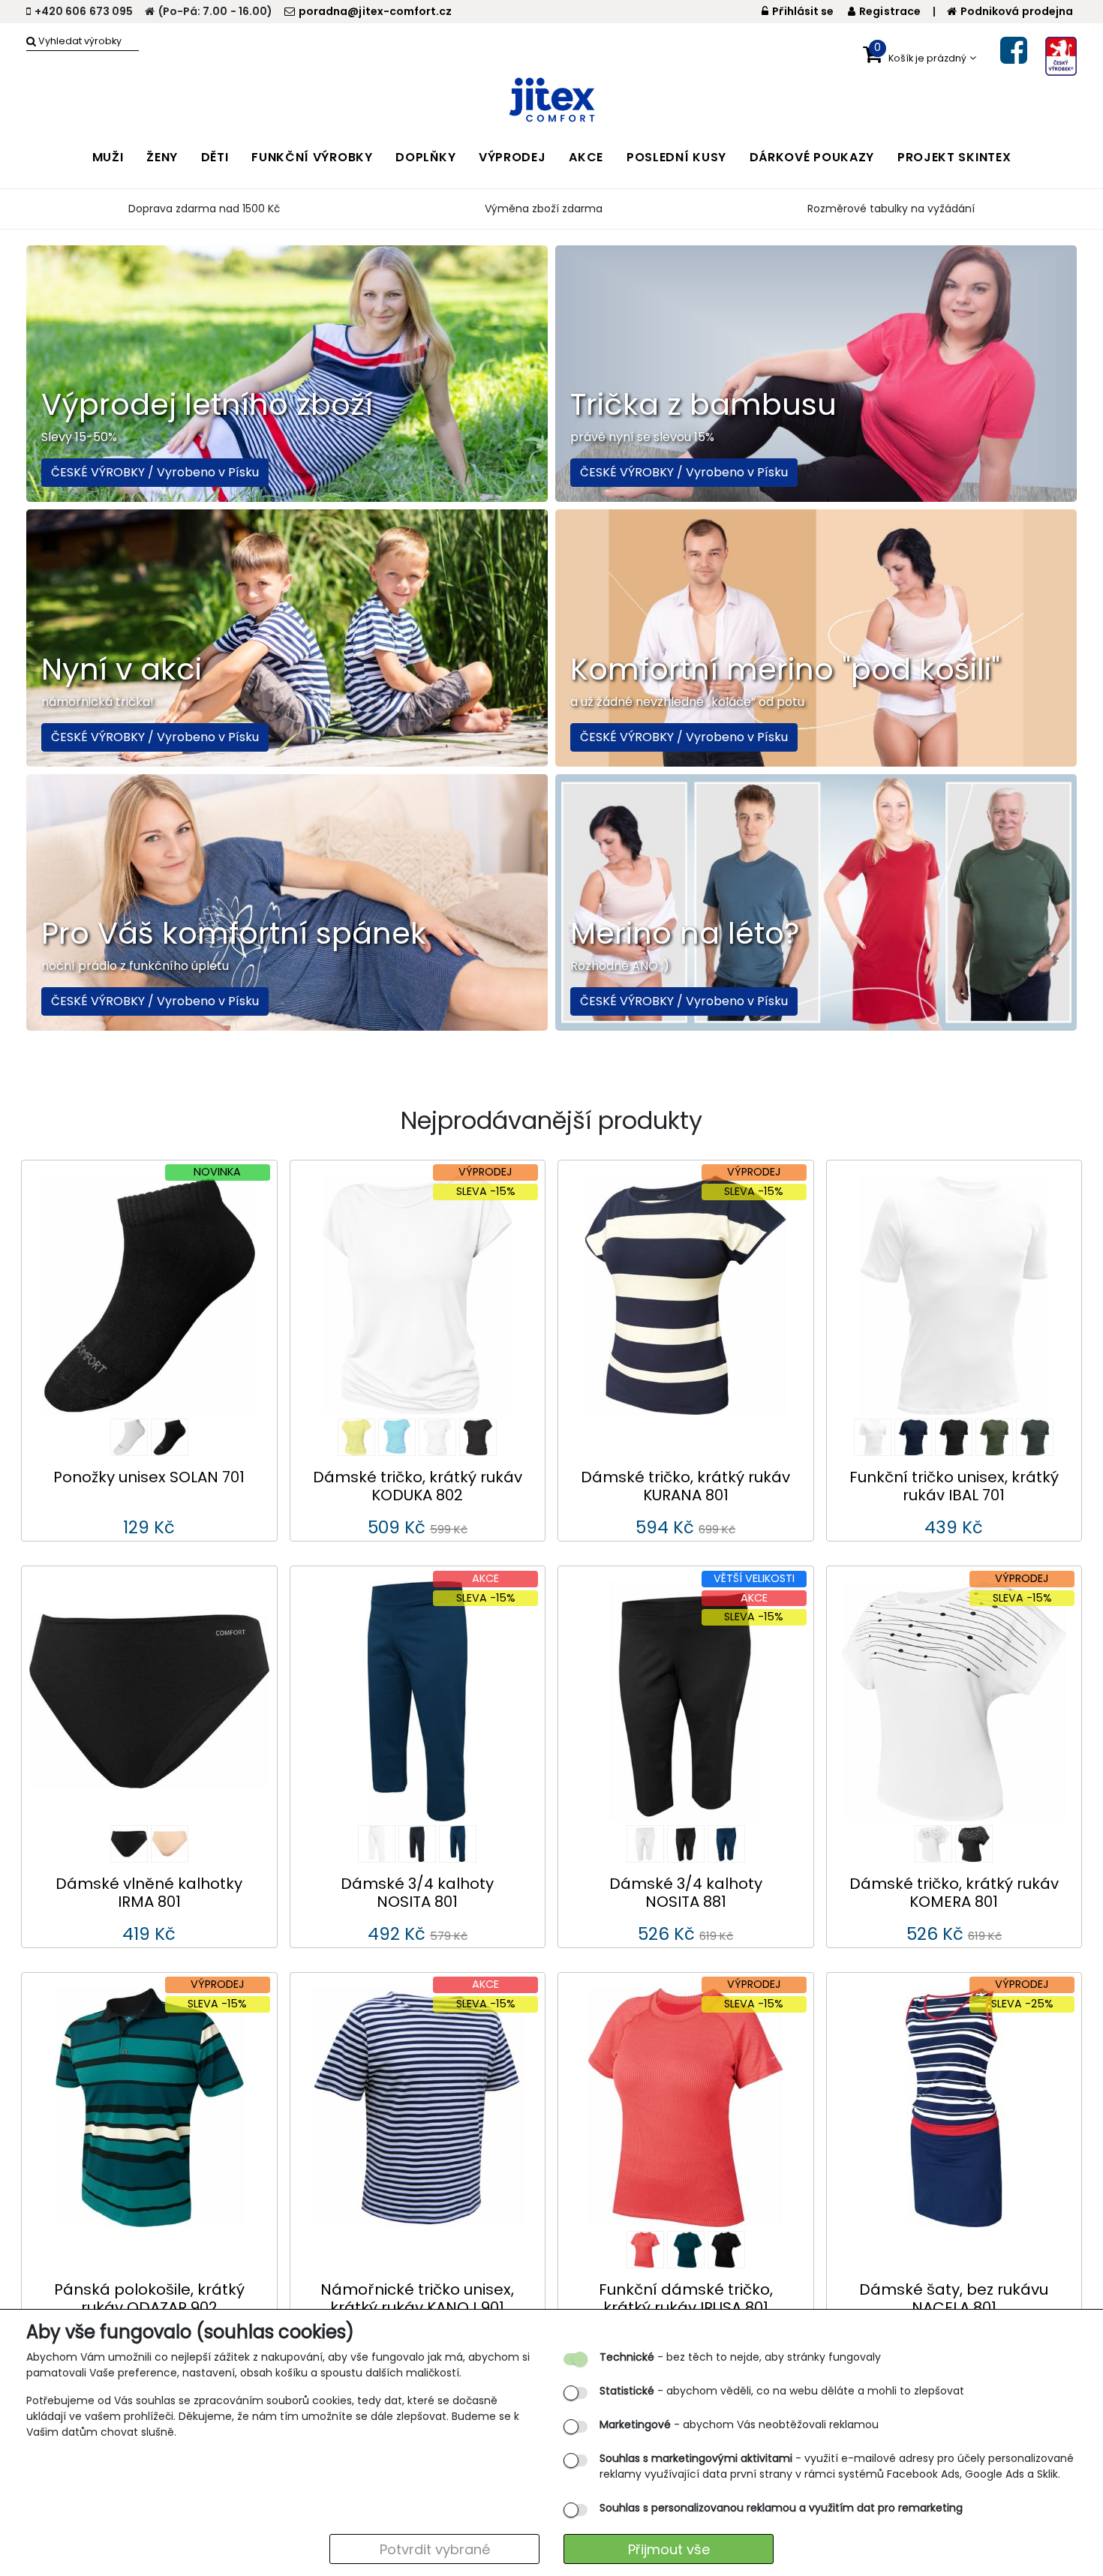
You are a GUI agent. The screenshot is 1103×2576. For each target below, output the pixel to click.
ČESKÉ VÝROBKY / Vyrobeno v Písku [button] (155, 472)
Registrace (890, 11)
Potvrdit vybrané (435, 2549)
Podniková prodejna (1017, 11)
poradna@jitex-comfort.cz (375, 11)
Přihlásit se (803, 11)
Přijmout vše (669, 2549)
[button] (920, 58)
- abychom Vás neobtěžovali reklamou (739, 2424)
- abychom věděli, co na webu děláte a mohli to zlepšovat (782, 2391)
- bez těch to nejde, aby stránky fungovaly (740, 2357)
